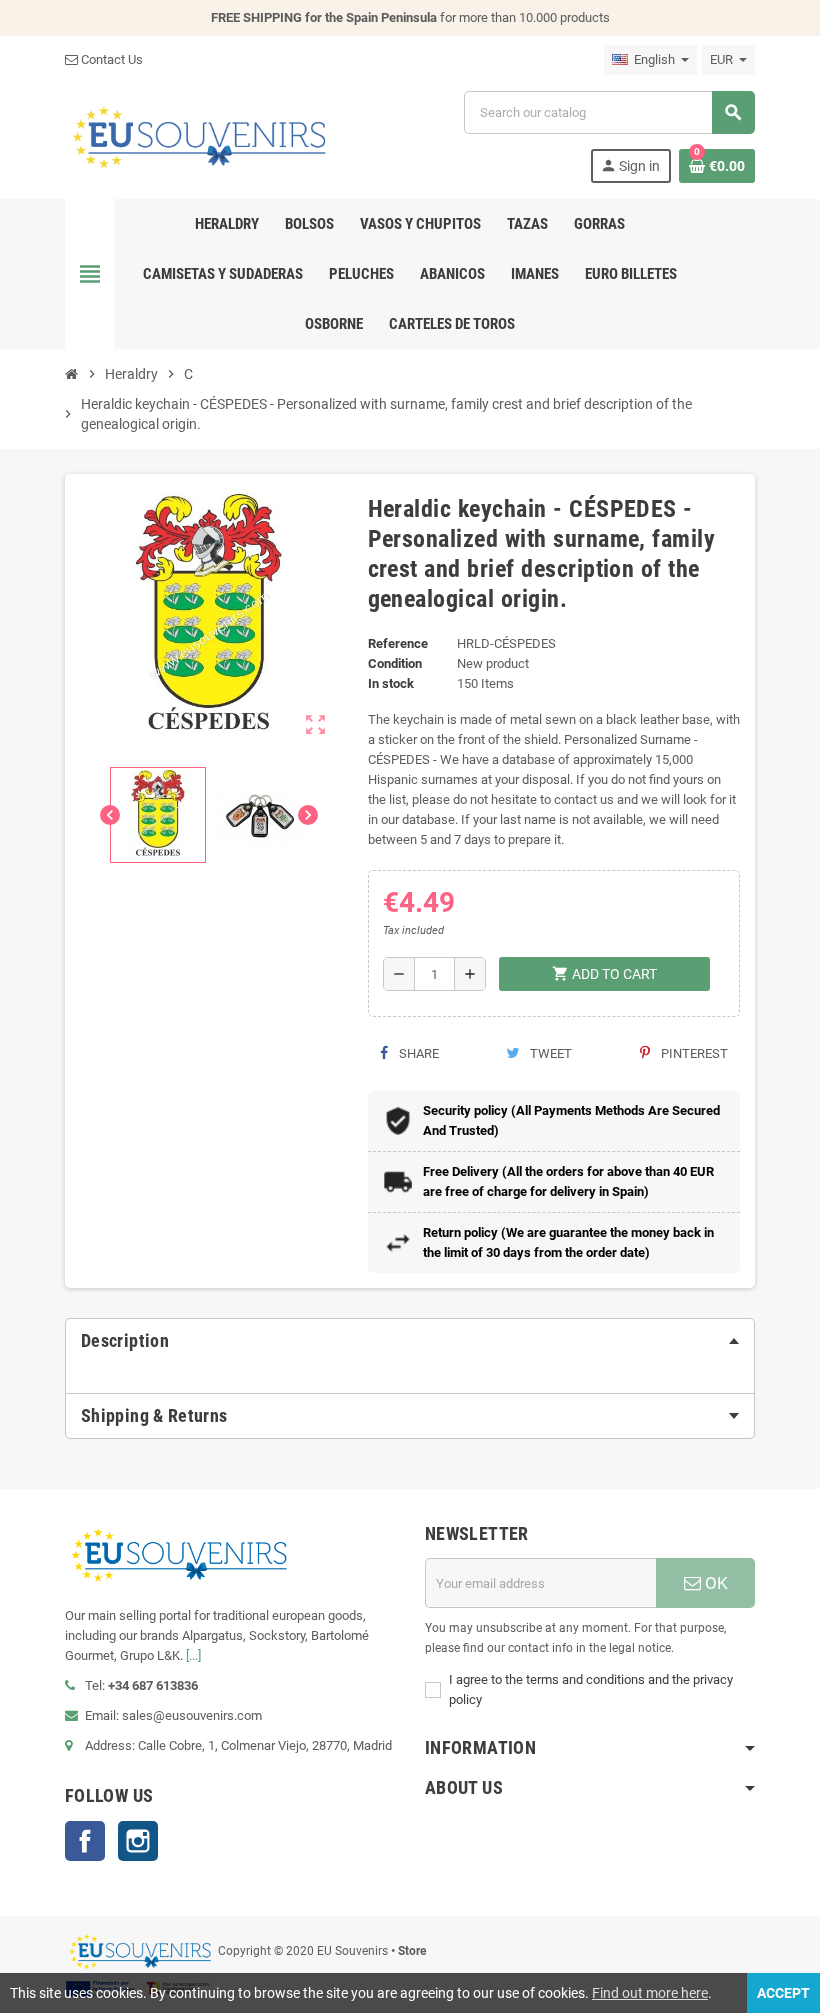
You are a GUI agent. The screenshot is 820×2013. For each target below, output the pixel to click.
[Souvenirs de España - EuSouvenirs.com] (199, 135)
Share (417, 1053)
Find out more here (650, 1993)
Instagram (138, 1841)
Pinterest (693, 1053)
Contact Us (110, 59)
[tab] (410, 1341)
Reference (398, 643)
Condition (395, 663)
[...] (193, 1655)
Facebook (85, 1841)
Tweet (549, 1053)
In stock (391, 683)
